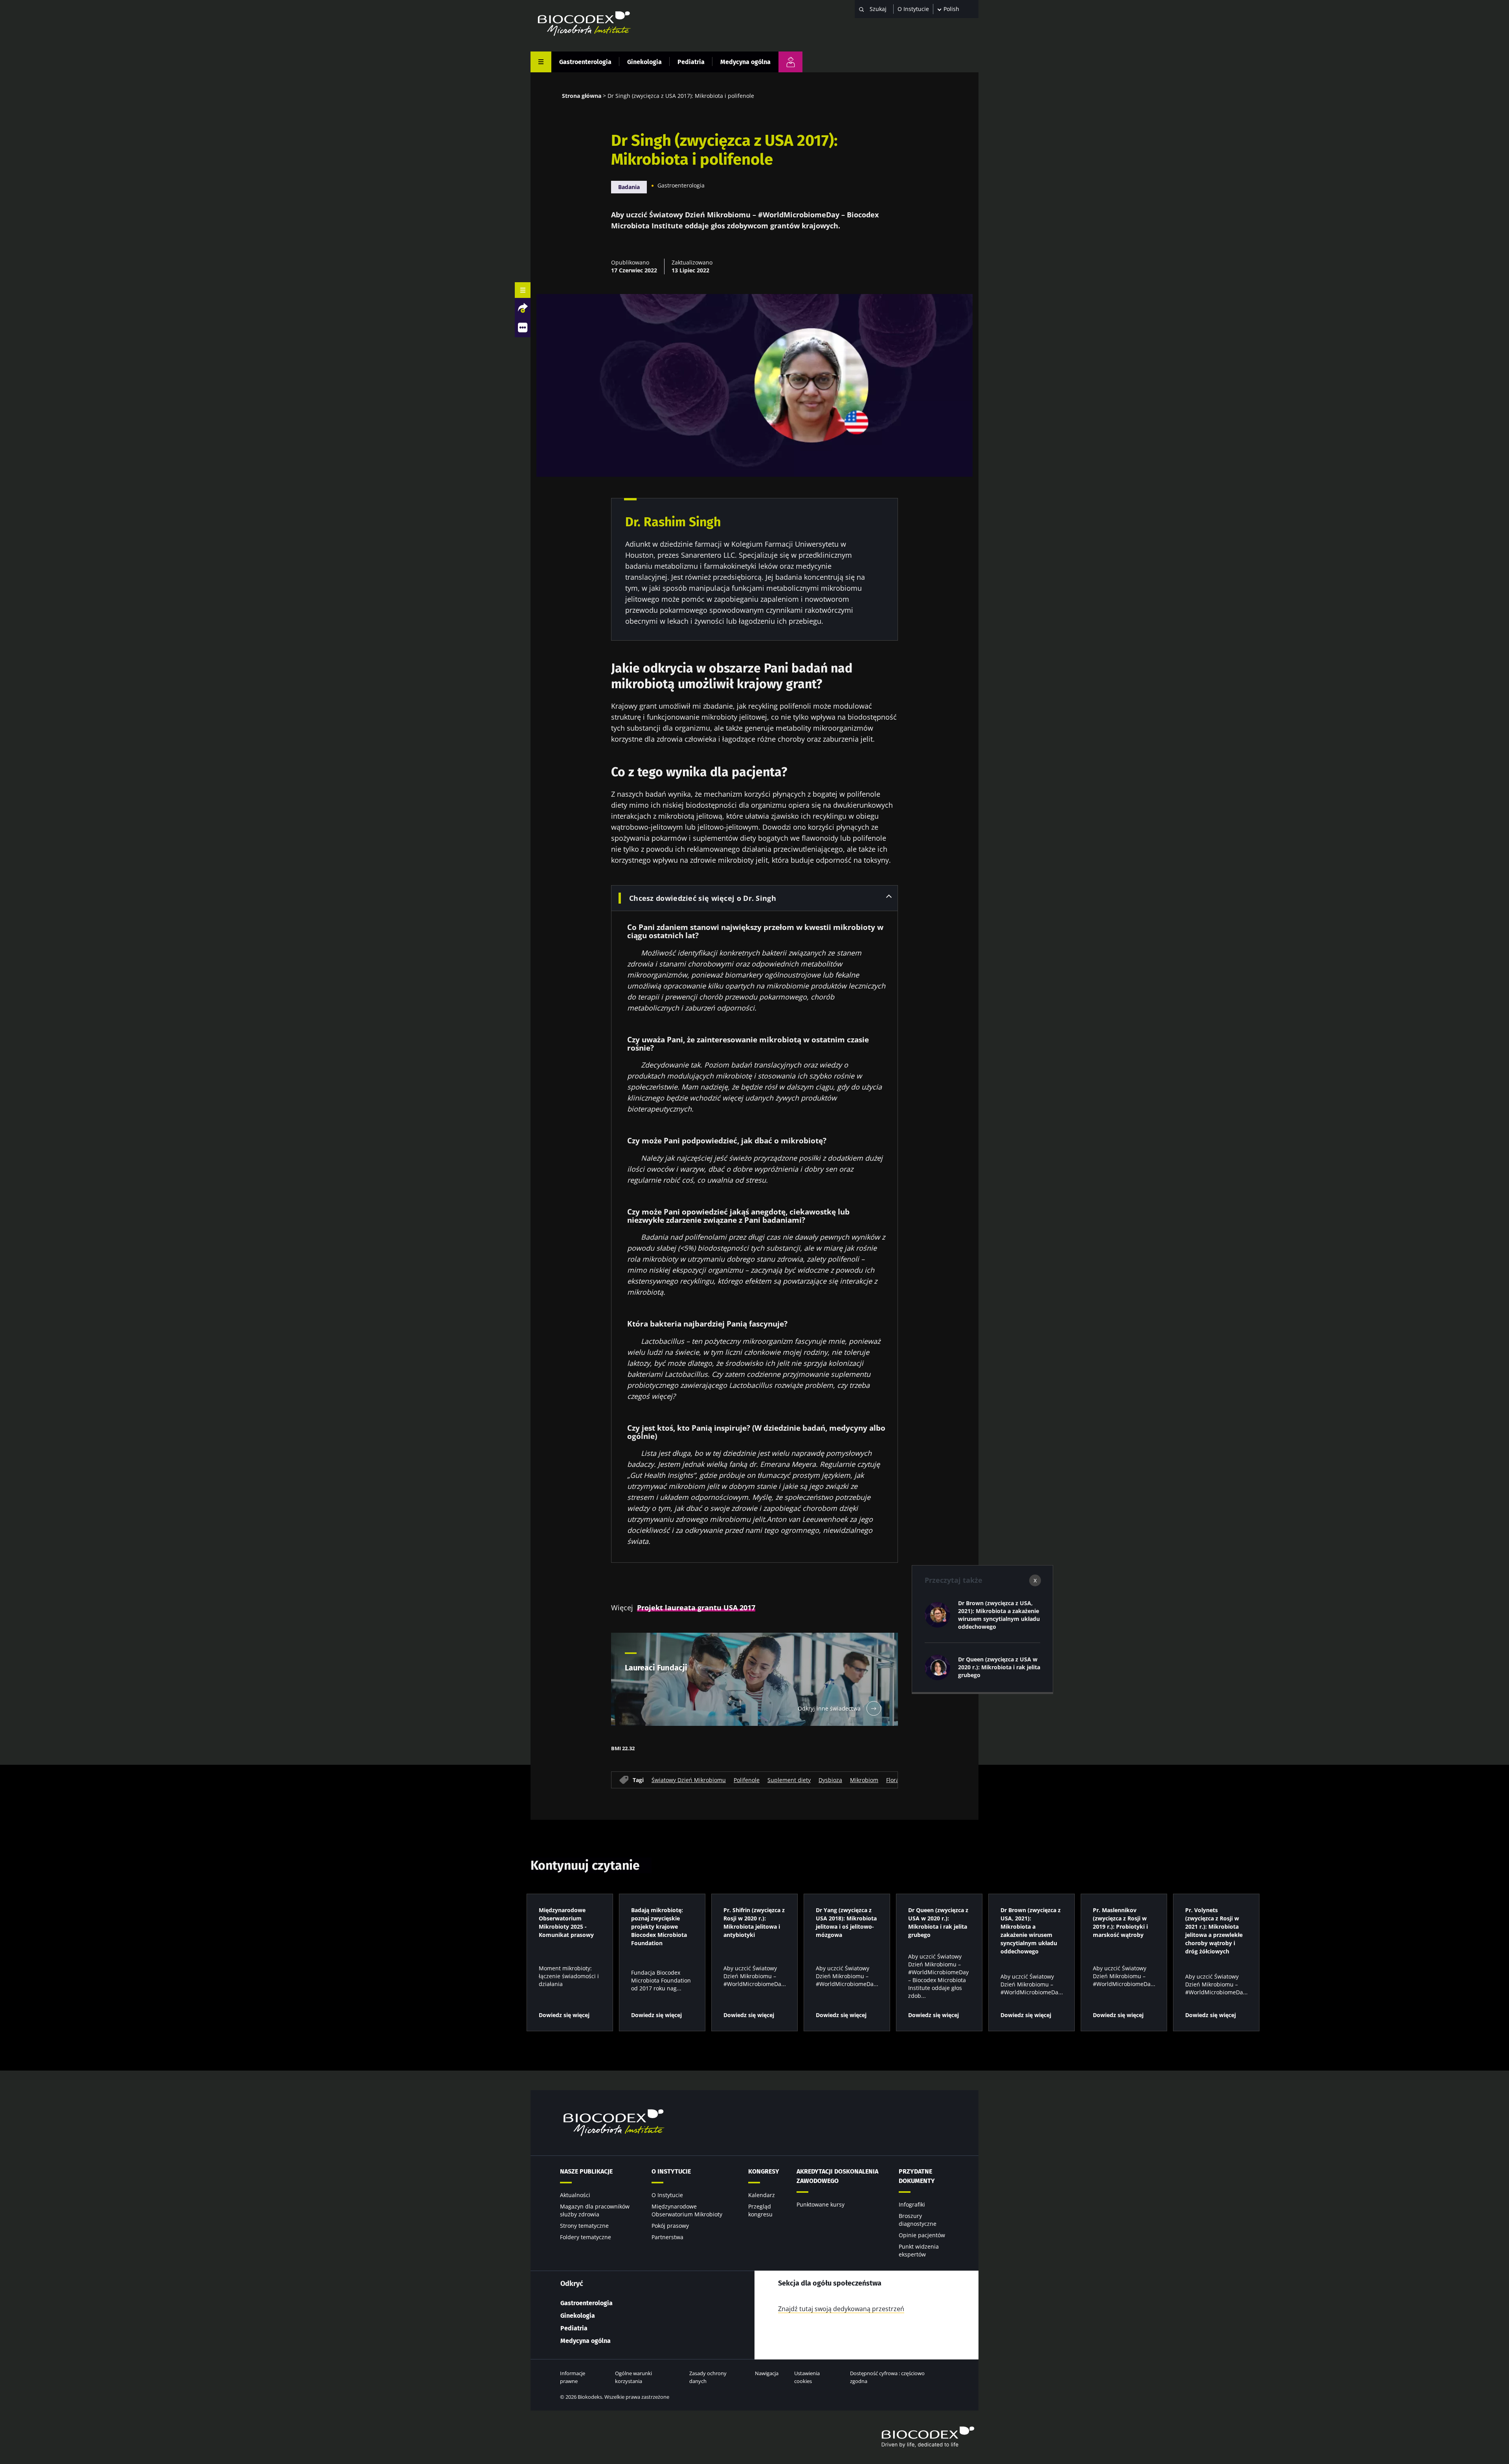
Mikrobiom (864, 1780)
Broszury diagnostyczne (918, 2220)
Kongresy (764, 2171)
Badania (629, 187)
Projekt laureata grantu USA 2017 (696, 1608)
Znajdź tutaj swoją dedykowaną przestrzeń (841, 2309)
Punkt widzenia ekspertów (919, 2250)
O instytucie (671, 2171)
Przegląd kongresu (760, 2210)
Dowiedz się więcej (564, 2015)
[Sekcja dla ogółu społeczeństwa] (790, 62)
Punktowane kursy (821, 2204)
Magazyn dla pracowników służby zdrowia (595, 2210)
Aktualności (575, 2195)
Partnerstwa (667, 2237)
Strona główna (582, 96)
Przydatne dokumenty (917, 2176)
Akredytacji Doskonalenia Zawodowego (837, 2176)
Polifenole (747, 1780)
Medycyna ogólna (745, 62)
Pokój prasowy (670, 2226)
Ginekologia (644, 62)
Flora (893, 1780)
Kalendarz (762, 2195)
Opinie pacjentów (922, 2235)
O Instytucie (913, 9)
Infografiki (912, 2204)
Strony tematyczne (584, 2226)
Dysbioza (830, 1780)
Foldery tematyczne (586, 2237)
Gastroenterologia (585, 62)
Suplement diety (789, 1780)
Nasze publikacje (586, 2171)
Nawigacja (767, 2373)
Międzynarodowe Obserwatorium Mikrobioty (687, 2210)
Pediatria (691, 62)
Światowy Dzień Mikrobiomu (689, 1780)
